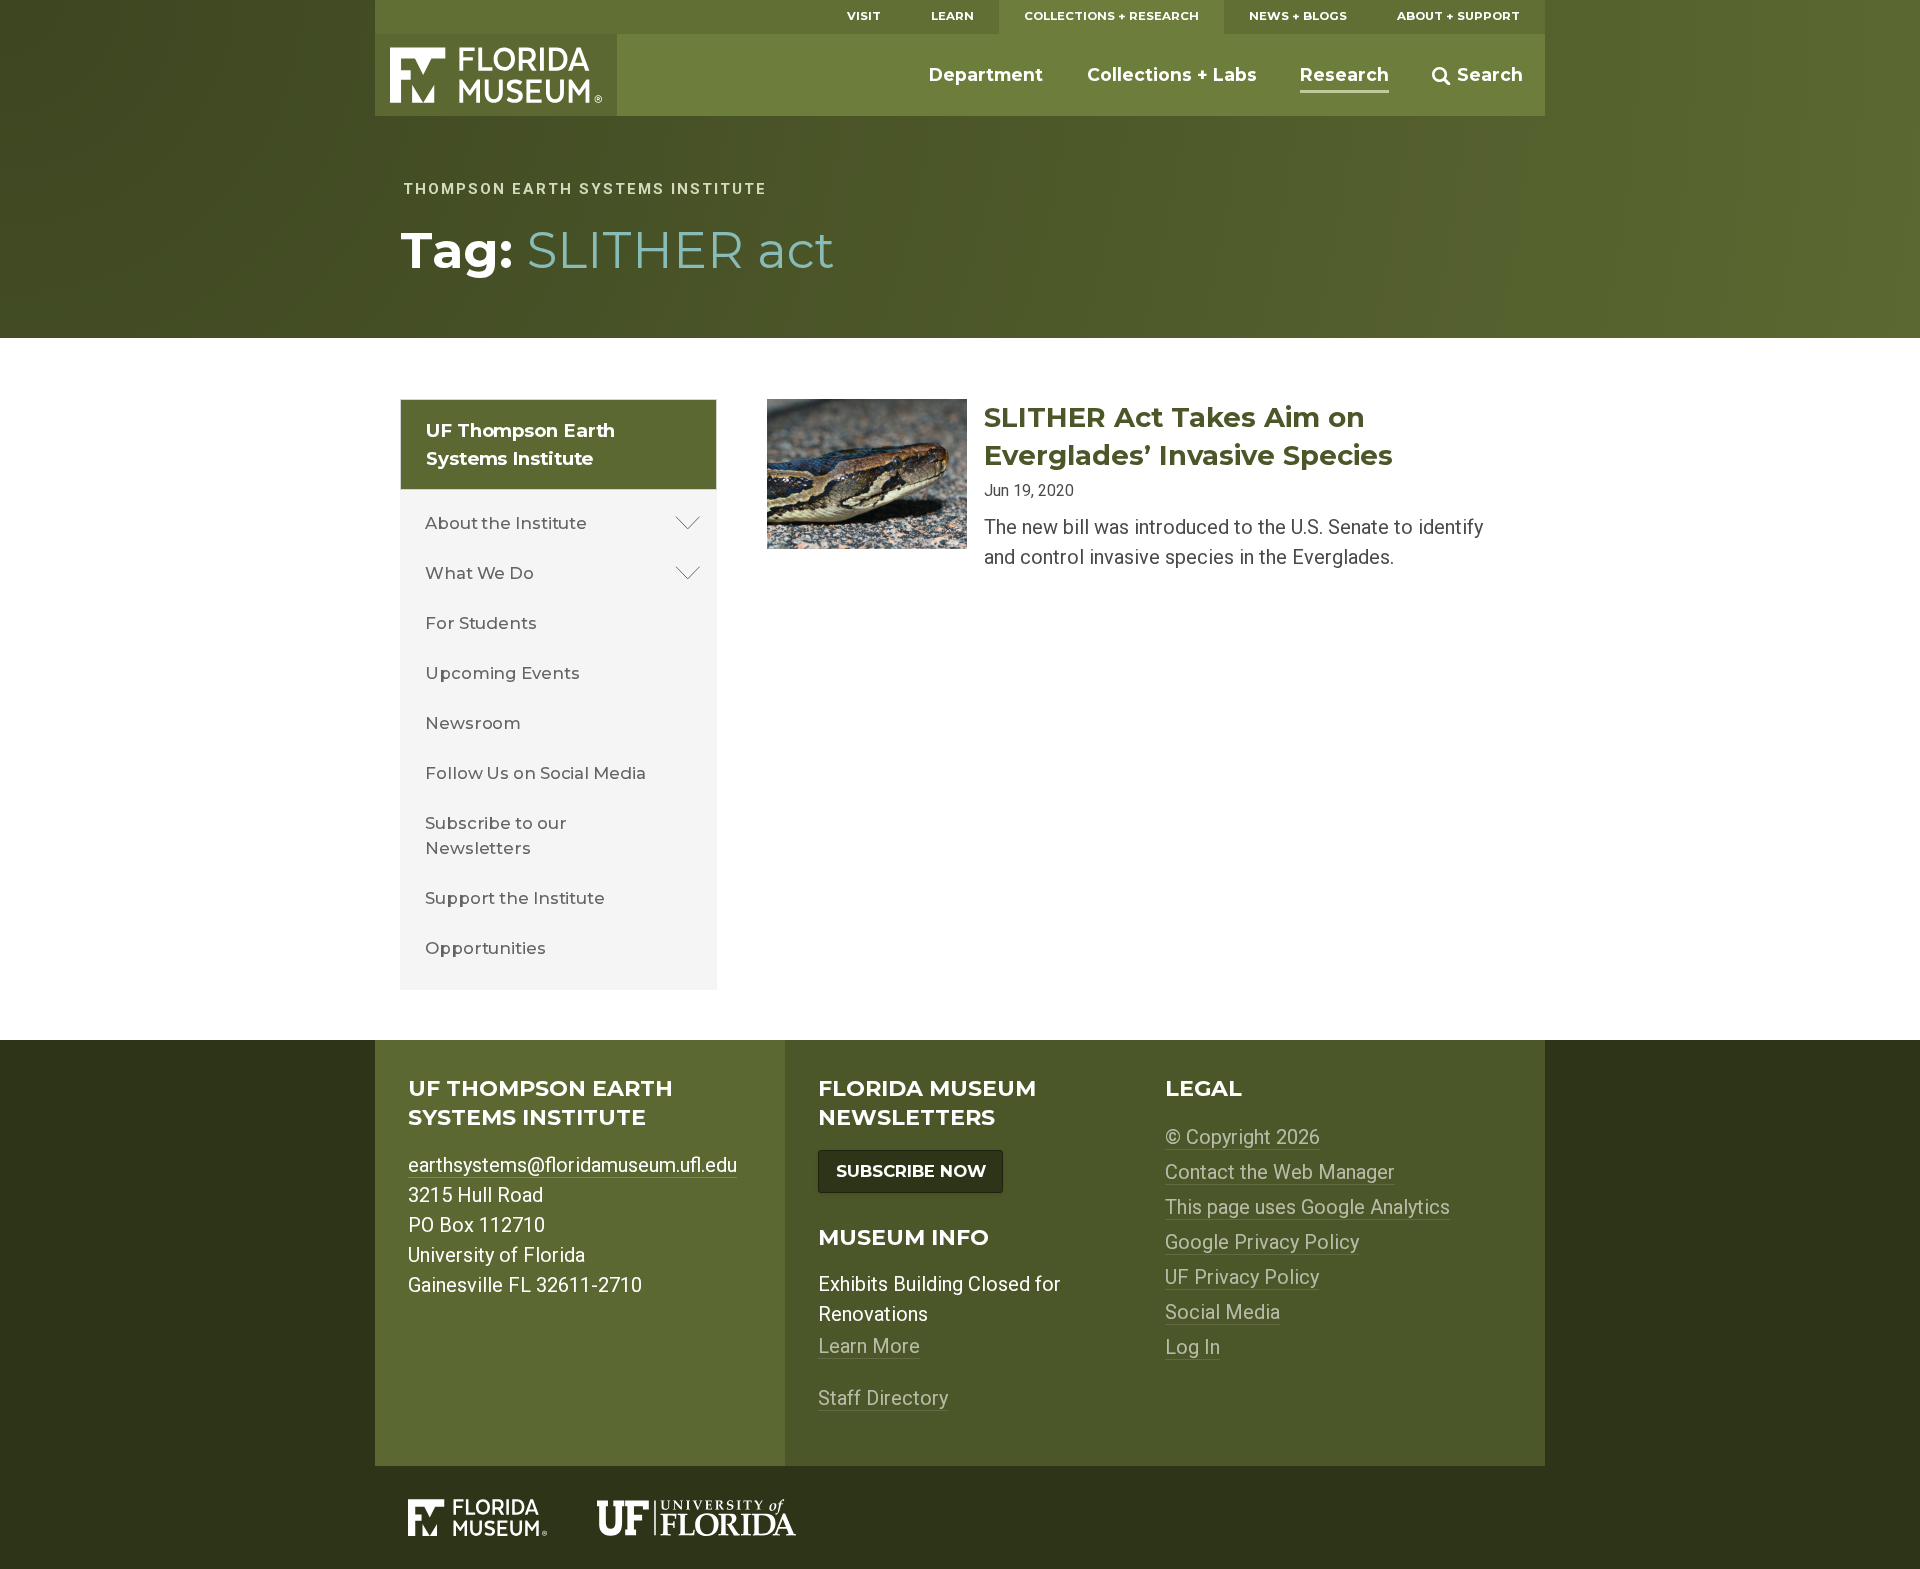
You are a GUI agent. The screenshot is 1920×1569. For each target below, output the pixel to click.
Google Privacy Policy (1262, 1242)
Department (986, 74)
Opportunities (485, 948)
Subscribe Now (911, 1171)
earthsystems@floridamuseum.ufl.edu (572, 1165)
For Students (481, 623)
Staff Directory (883, 1398)
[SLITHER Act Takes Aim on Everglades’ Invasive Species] (867, 414)
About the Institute (506, 523)
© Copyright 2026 (1242, 1137)
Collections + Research (1111, 16)
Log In (1192, 1347)
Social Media (1222, 1312)
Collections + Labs (1172, 74)
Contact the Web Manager (1280, 1172)
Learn (952, 16)
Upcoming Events (502, 673)
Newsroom (473, 723)
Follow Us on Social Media (535, 773)
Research (1344, 74)
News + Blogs (1298, 16)
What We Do (479, 573)
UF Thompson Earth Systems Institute (520, 444)
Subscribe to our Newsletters (495, 835)
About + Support (1458, 16)
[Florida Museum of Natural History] (502, 1517)
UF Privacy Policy (1242, 1277)
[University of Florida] (721, 1517)
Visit (864, 16)
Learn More (869, 1346)
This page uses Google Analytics (1307, 1207)
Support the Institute (515, 898)
